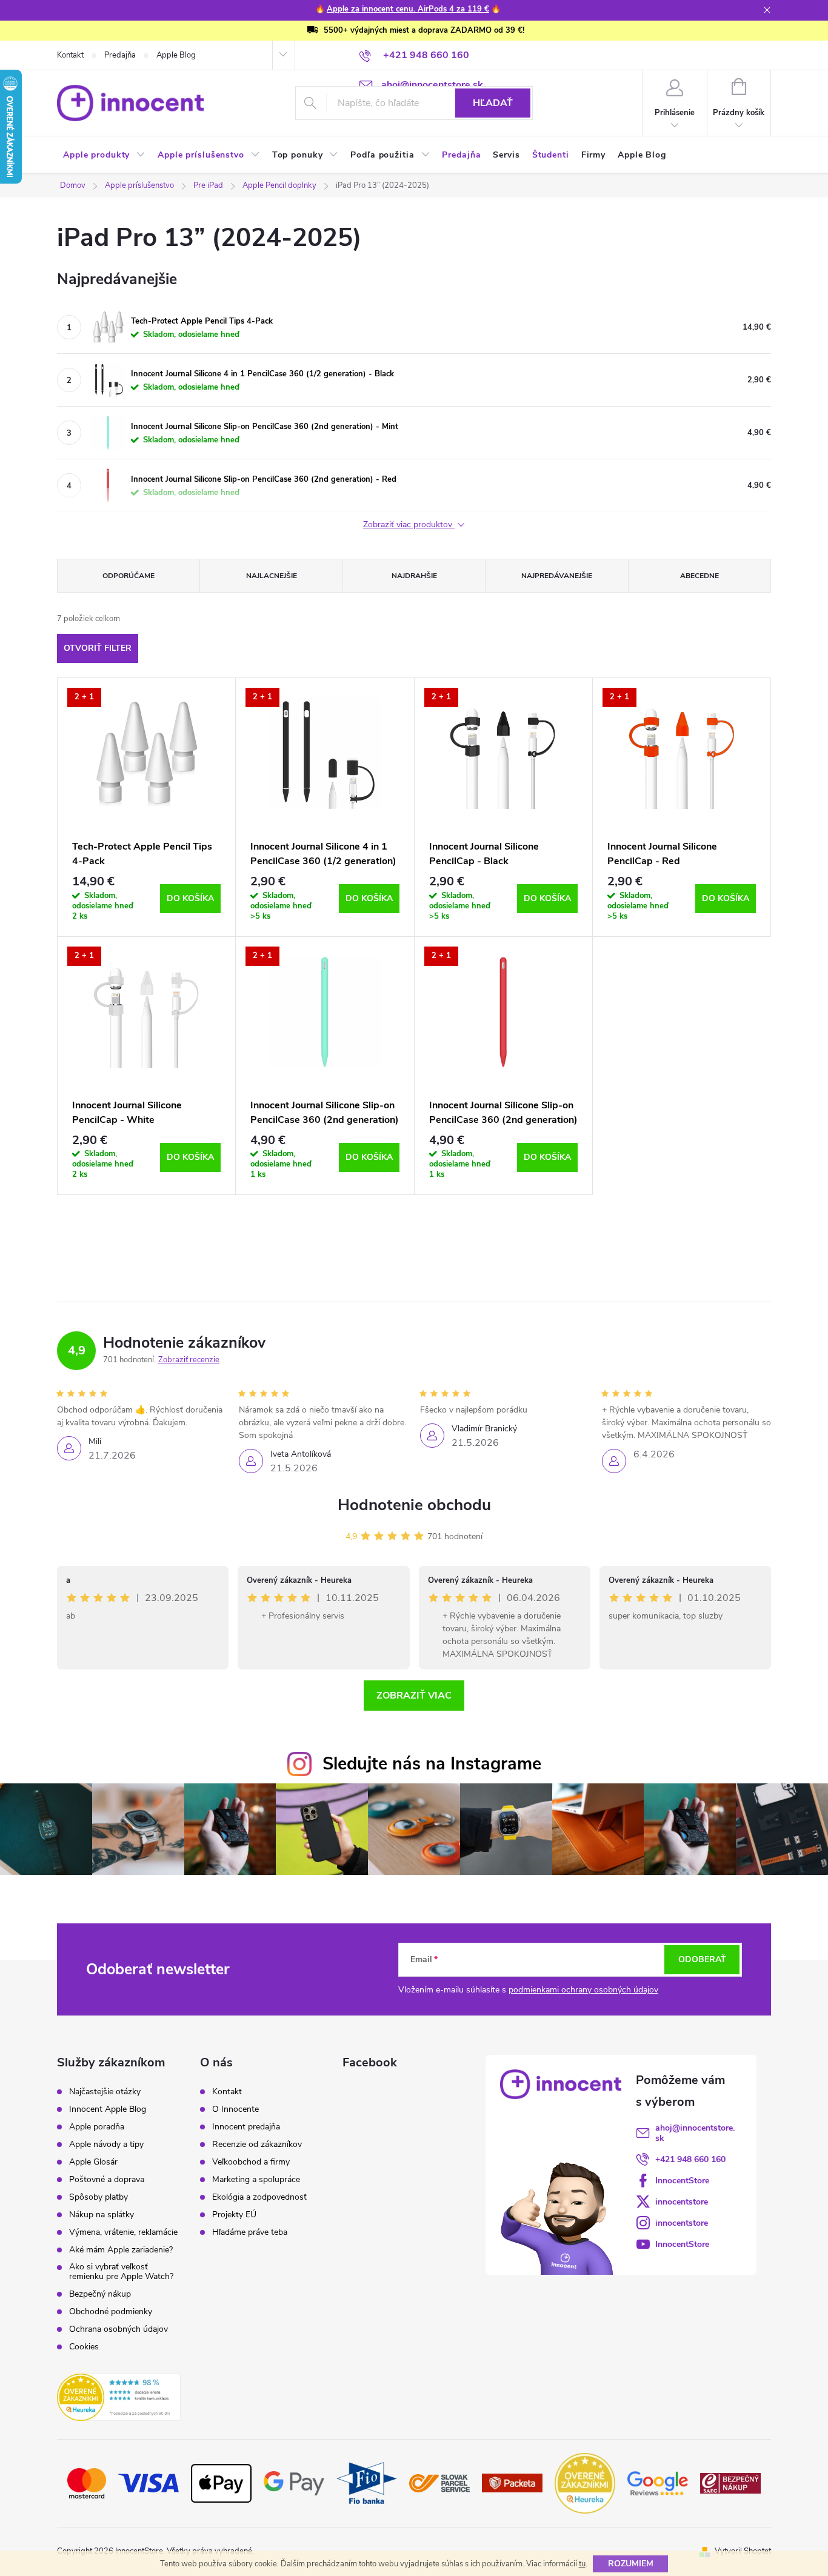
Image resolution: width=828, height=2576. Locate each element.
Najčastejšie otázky (105, 2092)
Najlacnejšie (272, 576)
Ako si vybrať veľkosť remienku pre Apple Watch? (121, 2272)
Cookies (84, 2347)
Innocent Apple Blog (108, 2109)
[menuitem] (104, 155)
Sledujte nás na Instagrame (432, 1764)
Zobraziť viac (414, 1696)
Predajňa (120, 55)
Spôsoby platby (98, 2197)
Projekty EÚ (234, 2215)
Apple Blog (176, 55)
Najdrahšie (414, 576)
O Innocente (235, 2109)
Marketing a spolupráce (256, 2180)
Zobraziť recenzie (189, 1360)
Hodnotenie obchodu (414, 1505)
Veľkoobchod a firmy (251, 2162)
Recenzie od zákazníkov (257, 2145)
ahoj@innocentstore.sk (695, 2133)
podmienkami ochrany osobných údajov (583, 1990)
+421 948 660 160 (690, 2159)
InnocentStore (682, 2181)
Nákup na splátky (102, 2215)
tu (582, 2564)
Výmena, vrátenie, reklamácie (123, 2232)
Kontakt (70, 55)
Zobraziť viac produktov (409, 525)
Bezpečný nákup (100, 2294)
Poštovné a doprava (107, 2180)
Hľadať (493, 103)
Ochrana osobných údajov (119, 2329)
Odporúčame (129, 576)
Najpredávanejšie (557, 576)
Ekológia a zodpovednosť (259, 2197)
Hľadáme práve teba (250, 2232)
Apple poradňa (97, 2127)
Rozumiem (631, 2564)
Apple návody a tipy (106, 2145)
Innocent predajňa (246, 2127)
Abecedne (699, 576)
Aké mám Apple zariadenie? (121, 2250)
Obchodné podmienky (111, 2312)
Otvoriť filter (98, 648)
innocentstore (682, 2202)
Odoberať (702, 1959)
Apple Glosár (93, 2162)
